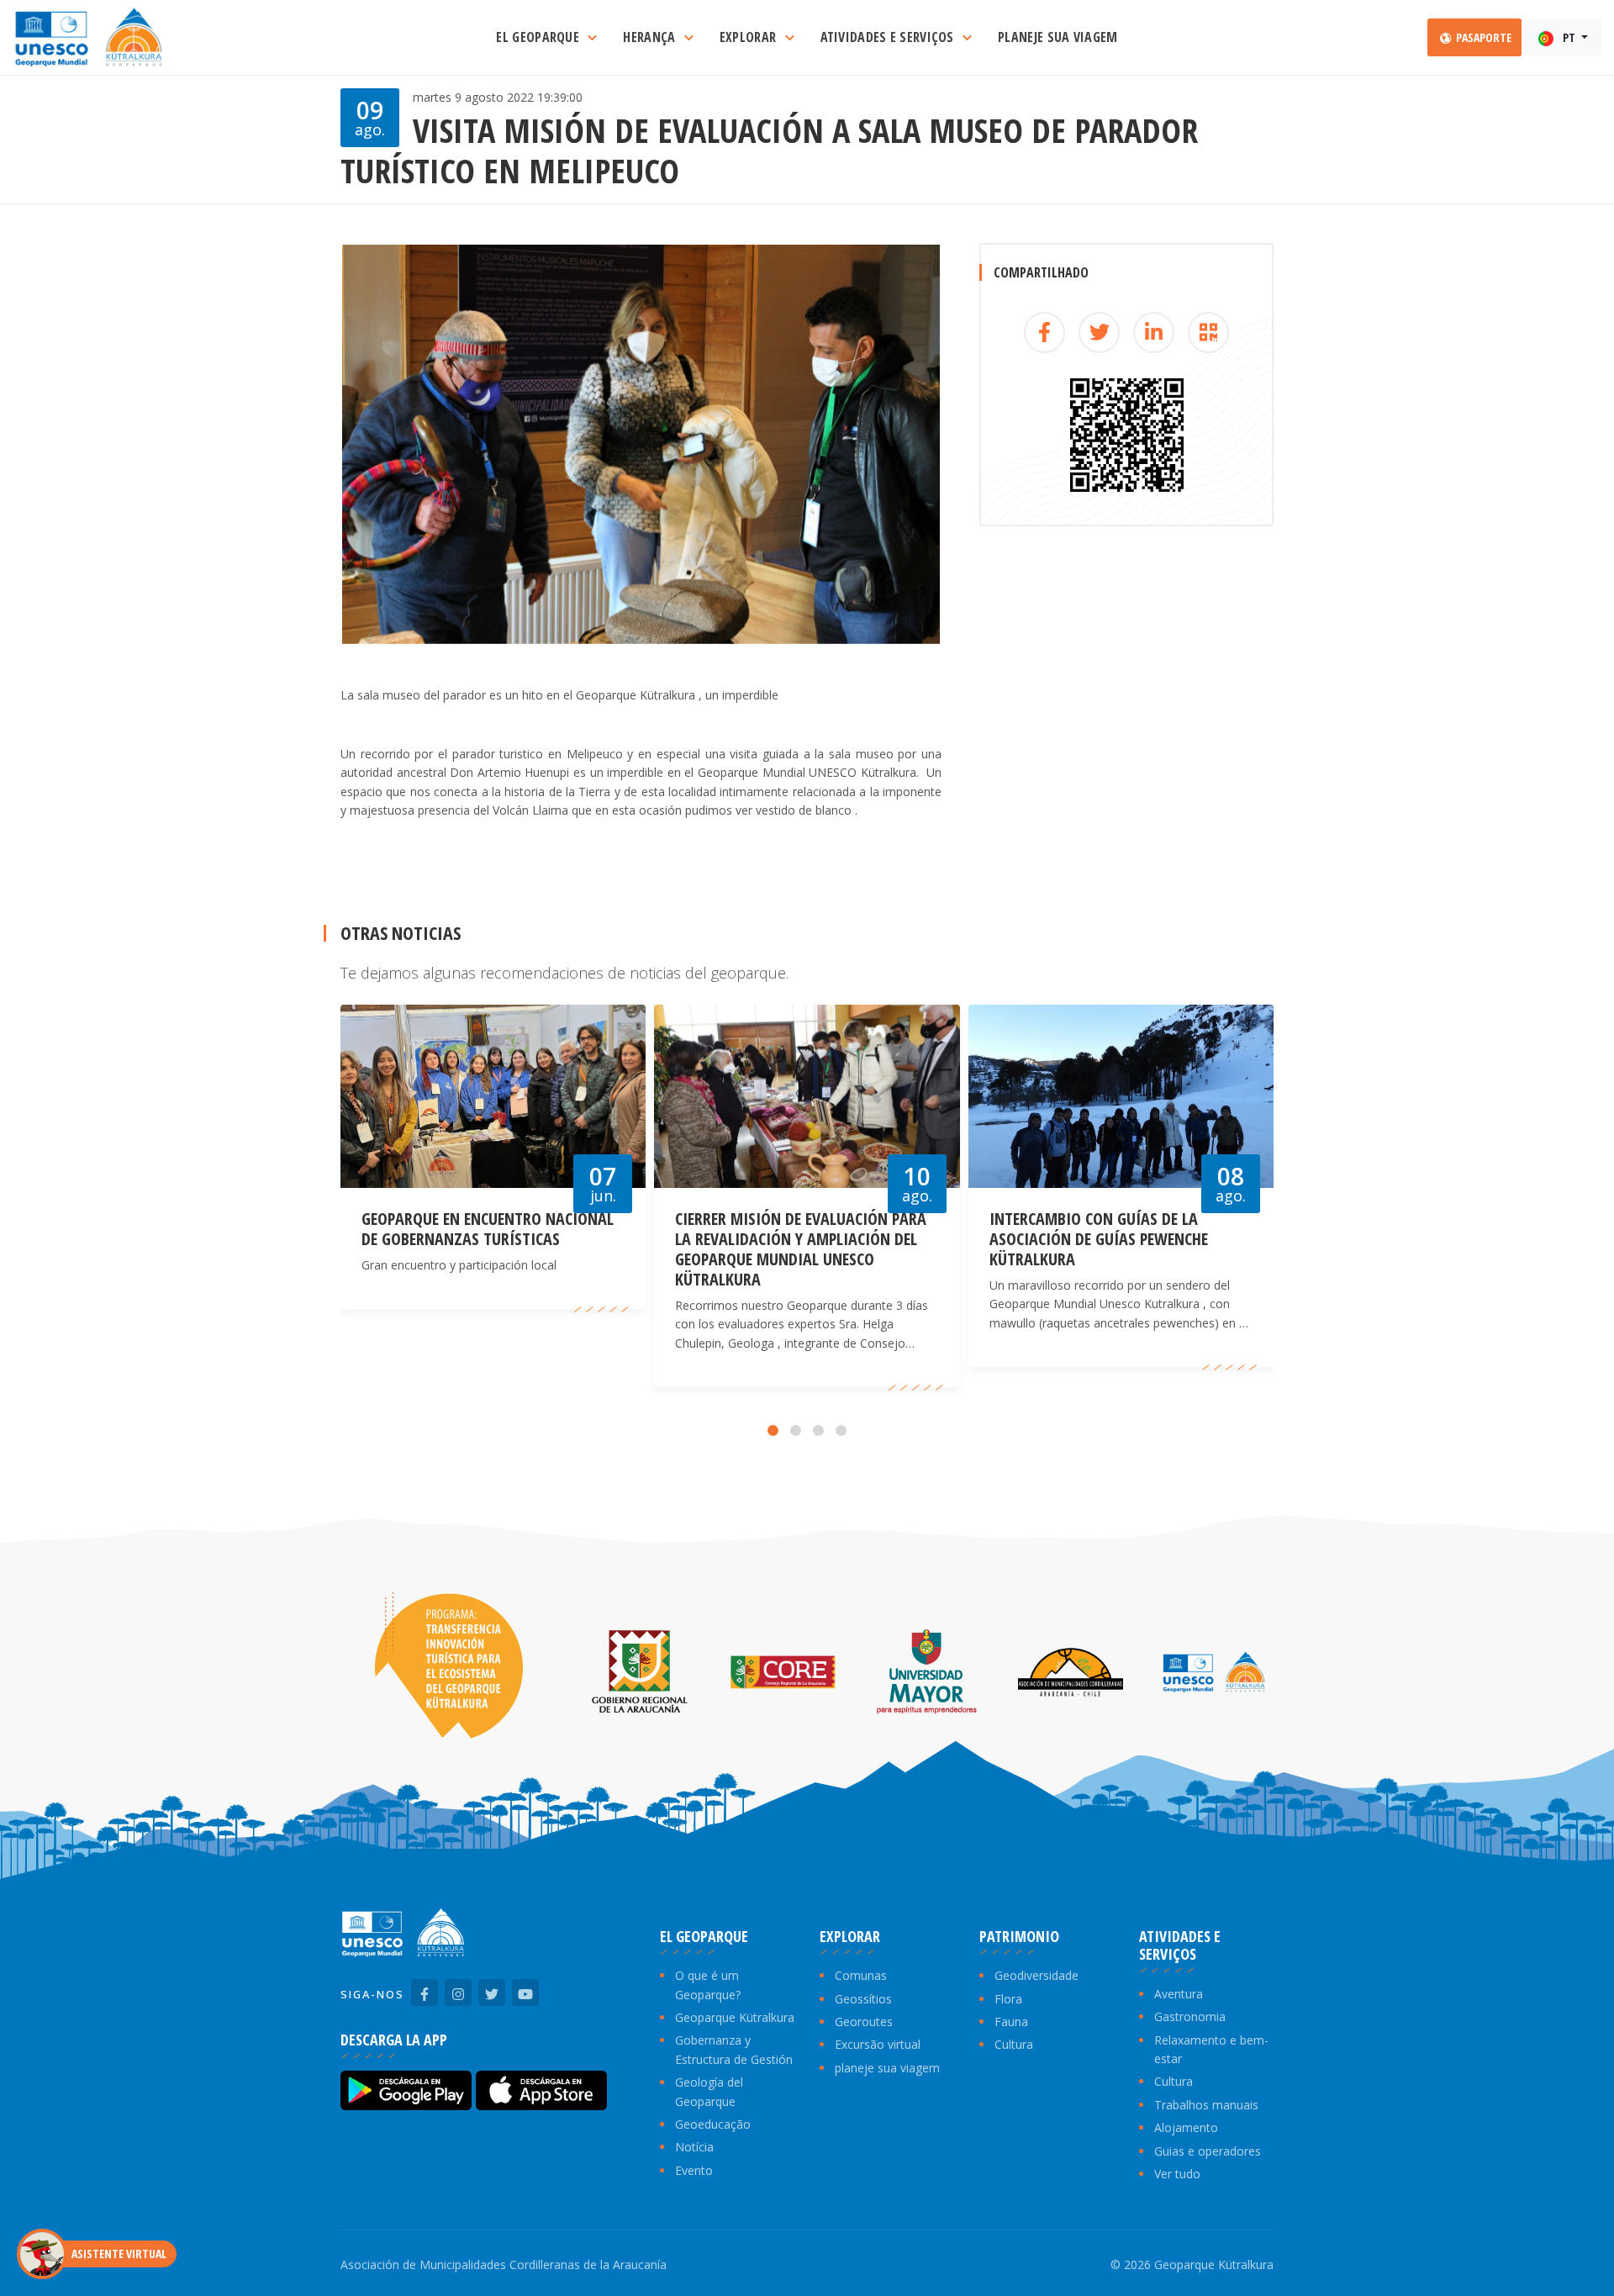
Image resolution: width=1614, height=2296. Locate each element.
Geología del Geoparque (709, 2091)
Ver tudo (1177, 2174)
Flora (1008, 1999)
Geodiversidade (1036, 1975)
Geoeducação (713, 2124)
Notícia (694, 2147)
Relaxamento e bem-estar (1211, 2049)
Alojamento (1186, 2127)
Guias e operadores (1208, 2151)
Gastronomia (1190, 2016)
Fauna (1011, 2022)
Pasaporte (1482, 37)
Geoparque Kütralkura (735, 2017)
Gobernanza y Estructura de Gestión (734, 2049)
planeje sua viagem (887, 2068)
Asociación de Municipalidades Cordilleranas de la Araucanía (504, 2264)
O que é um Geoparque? (708, 1985)
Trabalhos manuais (1206, 2105)
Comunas (861, 1975)
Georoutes (864, 2022)
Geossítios (863, 1999)
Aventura (1179, 1994)
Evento (694, 2170)
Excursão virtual (878, 2044)
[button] (773, 1430)
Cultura (1014, 2044)
